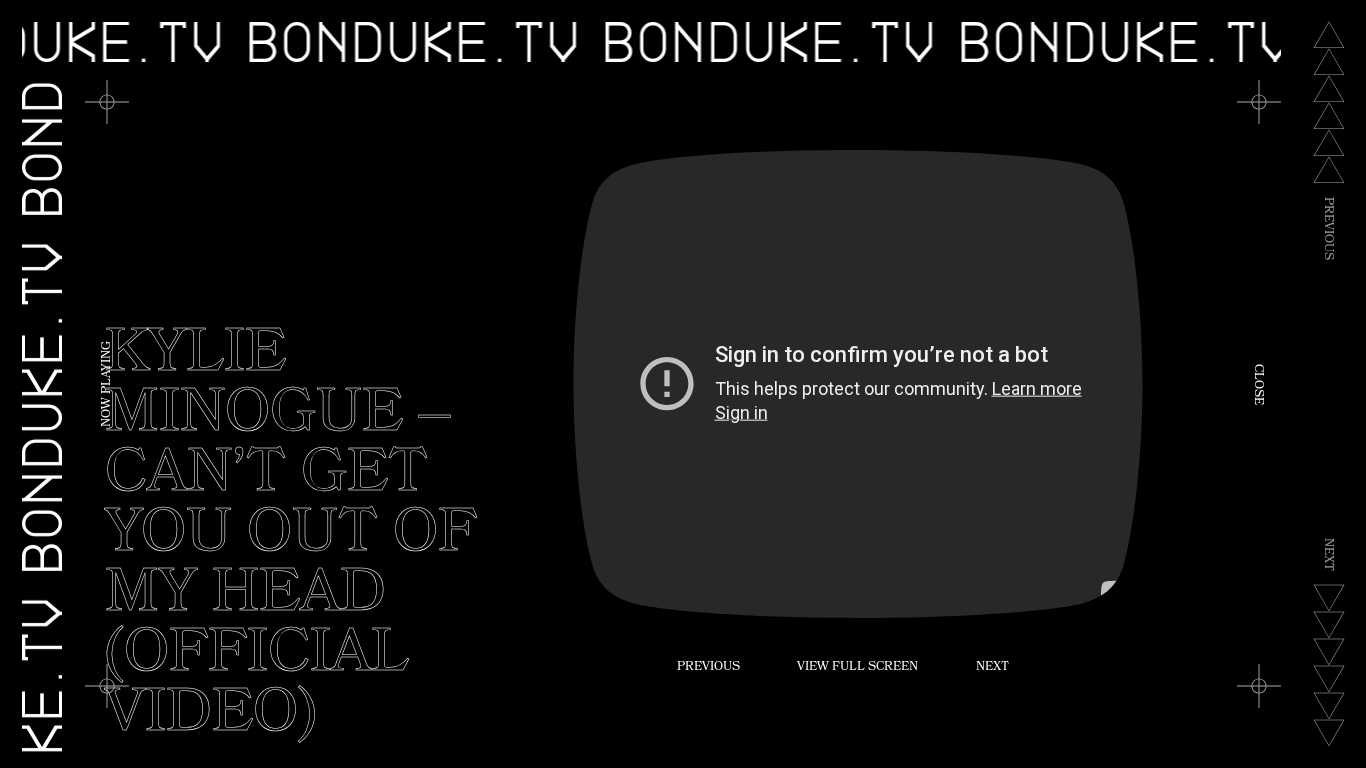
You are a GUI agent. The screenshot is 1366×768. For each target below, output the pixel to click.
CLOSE (1257, 384)
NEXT (992, 668)
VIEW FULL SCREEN (857, 668)
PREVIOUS (708, 668)
